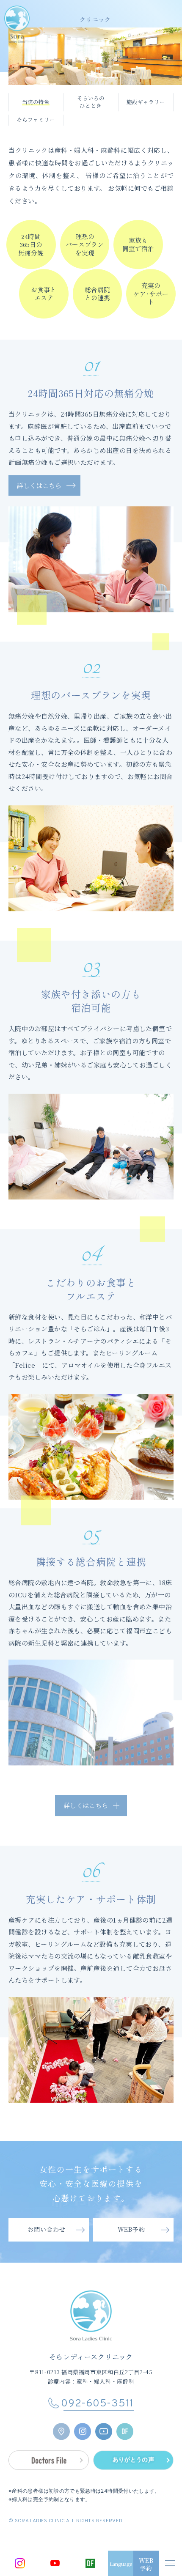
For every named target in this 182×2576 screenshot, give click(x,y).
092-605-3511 (97, 2426)
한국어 (120, 2539)
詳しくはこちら (39, 506)
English (121, 2522)
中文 (121, 2531)
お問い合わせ (46, 2251)
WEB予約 (131, 2251)
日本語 (120, 2513)
